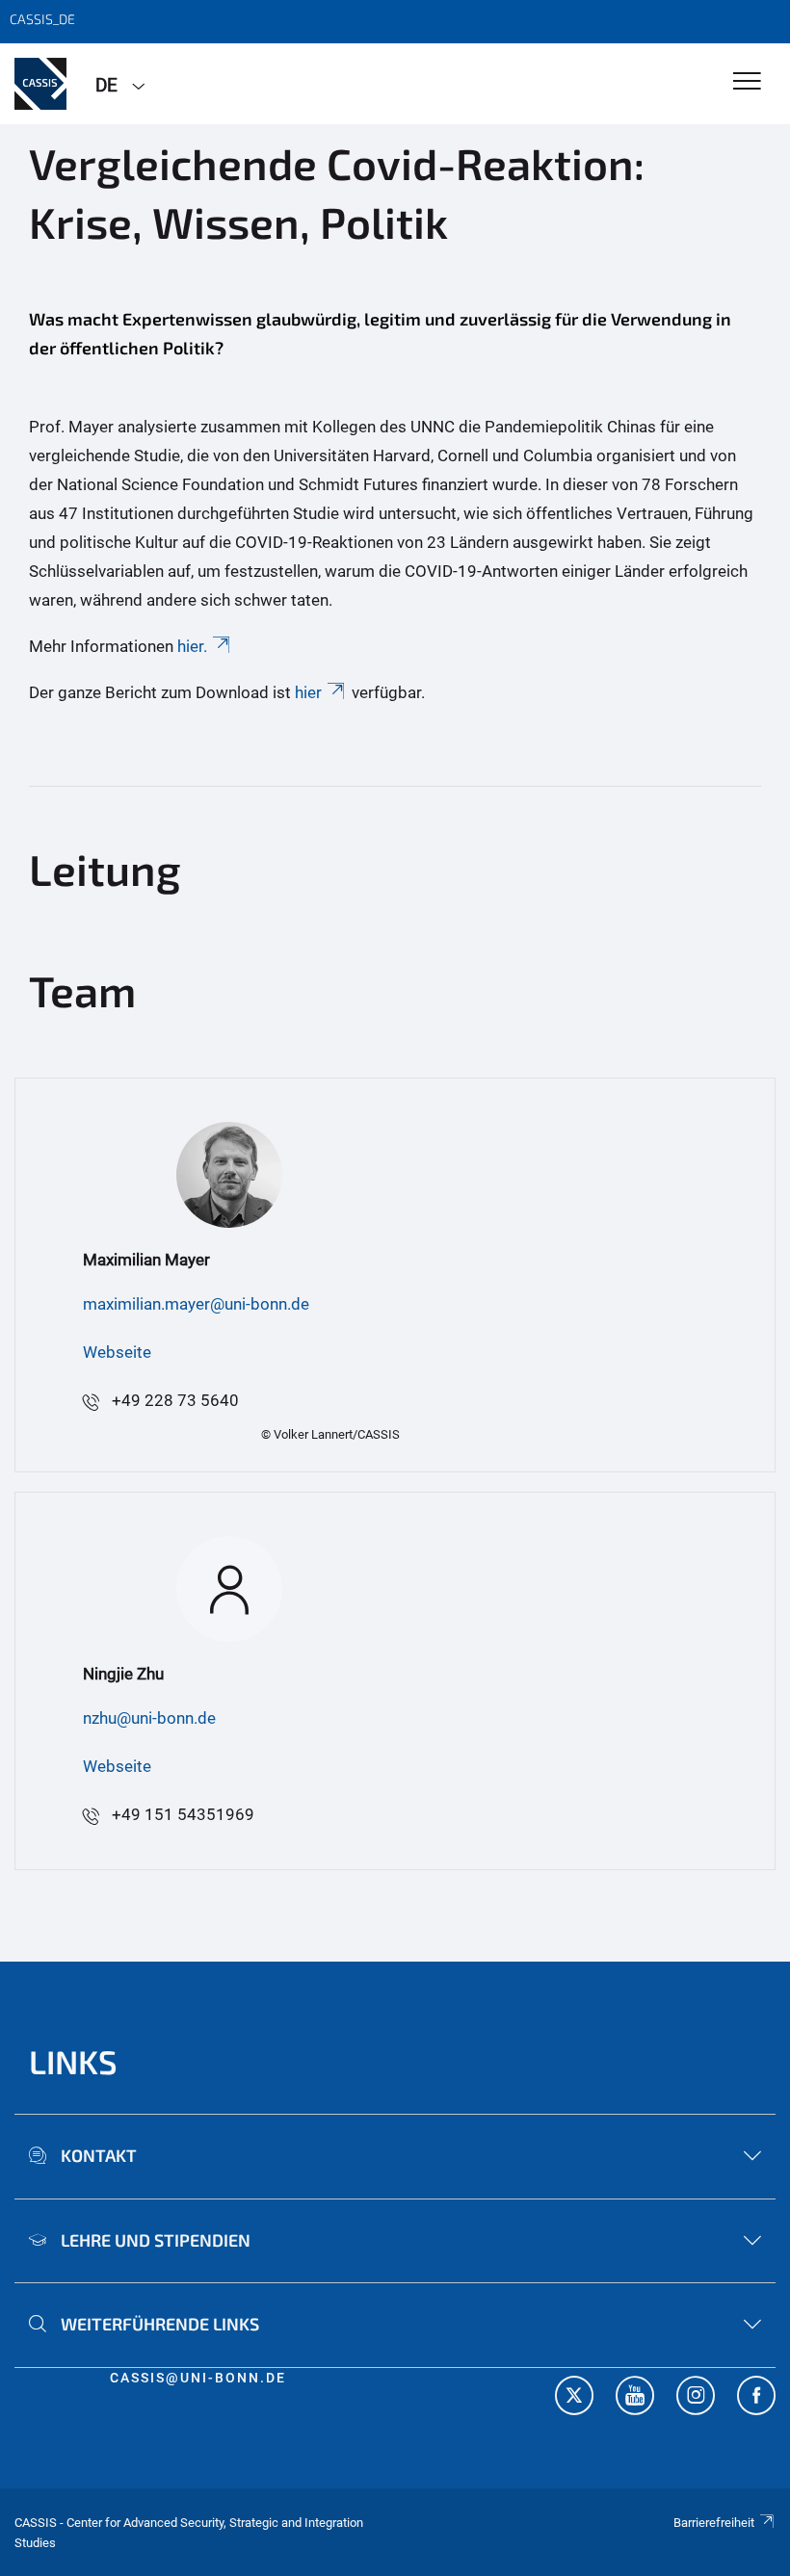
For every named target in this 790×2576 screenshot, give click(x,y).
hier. (192, 646)
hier (308, 692)
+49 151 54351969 (183, 1814)
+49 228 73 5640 (175, 1400)
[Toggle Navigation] (747, 82)
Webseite (117, 1352)
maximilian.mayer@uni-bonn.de (196, 1304)
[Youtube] (635, 2398)
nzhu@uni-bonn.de (149, 1718)
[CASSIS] (40, 84)
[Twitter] (574, 2398)
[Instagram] (696, 2398)
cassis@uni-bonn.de (198, 2378)
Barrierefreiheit (714, 2523)
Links (73, 2061)
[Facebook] (756, 2398)
